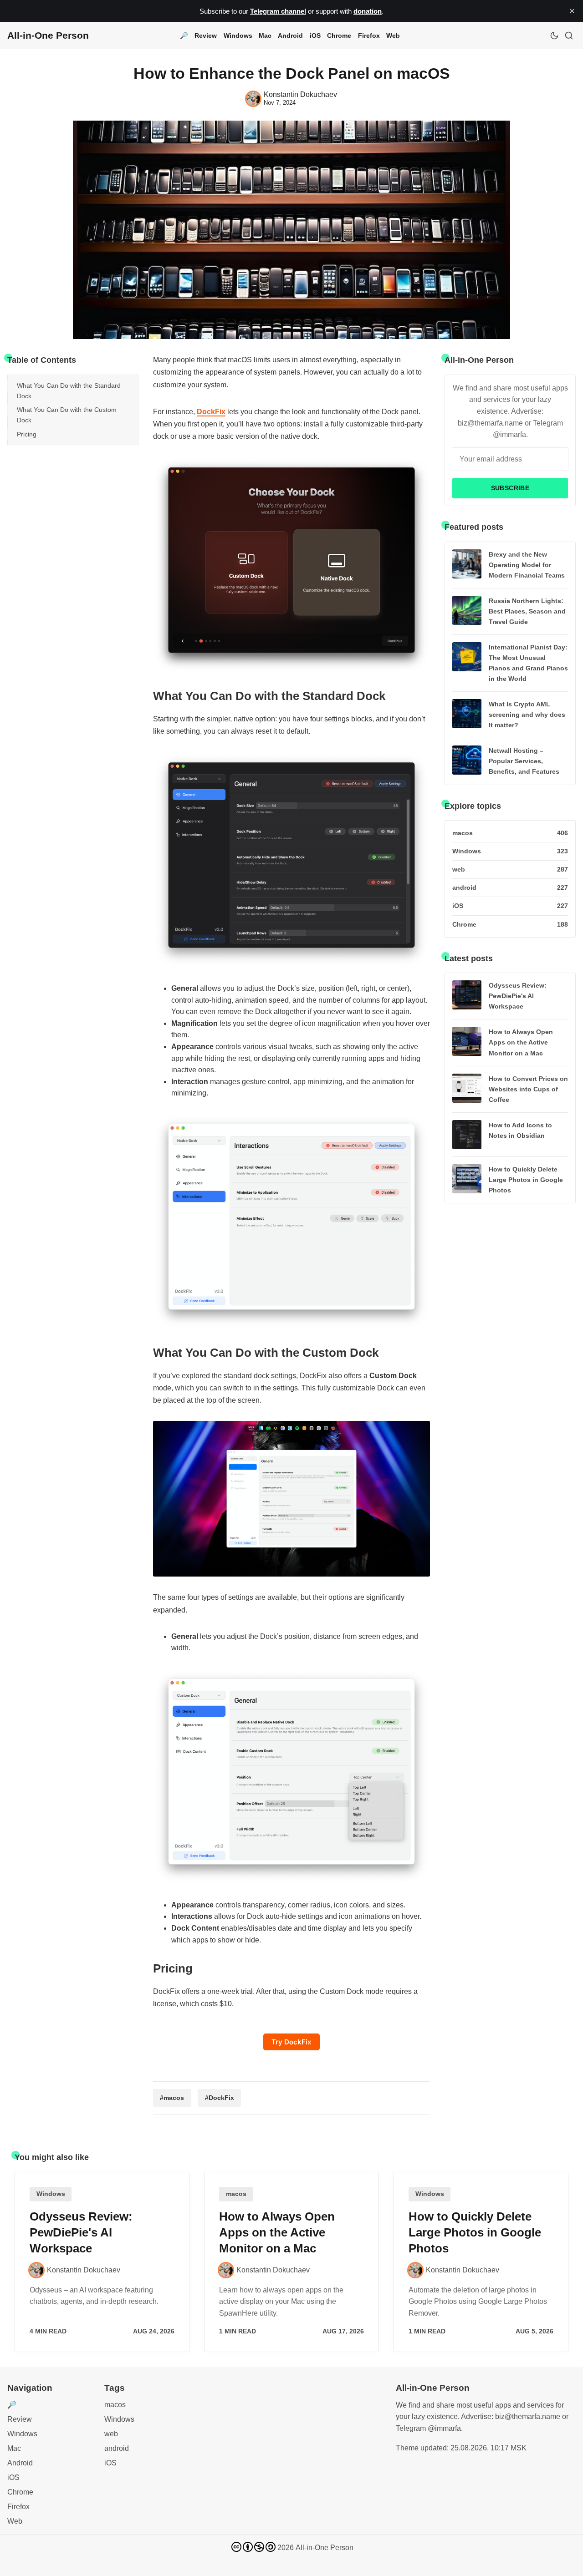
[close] (572, 11)
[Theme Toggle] (554, 35)
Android (290, 35)
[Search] (569, 35)
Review (206, 35)
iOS (315, 35)
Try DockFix (291, 2042)
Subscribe (510, 488)
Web (393, 35)
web (111, 2434)
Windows (238, 35)
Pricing (27, 434)
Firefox (369, 35)
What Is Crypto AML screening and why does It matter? (527, 715)
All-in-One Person (325, 2548)
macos (236, 2194)
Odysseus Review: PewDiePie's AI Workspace (518, 996)
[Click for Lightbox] (291, 565)
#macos (172, 2098)
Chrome (339, 35)
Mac (265, 35)
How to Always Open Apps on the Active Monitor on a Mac (521, 1042)
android (117, 2448)
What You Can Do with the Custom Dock (67, 415)
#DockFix (220, 2098)
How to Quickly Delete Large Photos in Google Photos (526, 1180)
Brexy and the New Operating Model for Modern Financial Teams (527, 565)
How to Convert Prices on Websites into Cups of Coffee (528, 1089)
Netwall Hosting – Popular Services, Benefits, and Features (524, 761)
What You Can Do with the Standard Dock (69, 390)
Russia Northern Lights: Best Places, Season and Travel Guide (527, 611)
